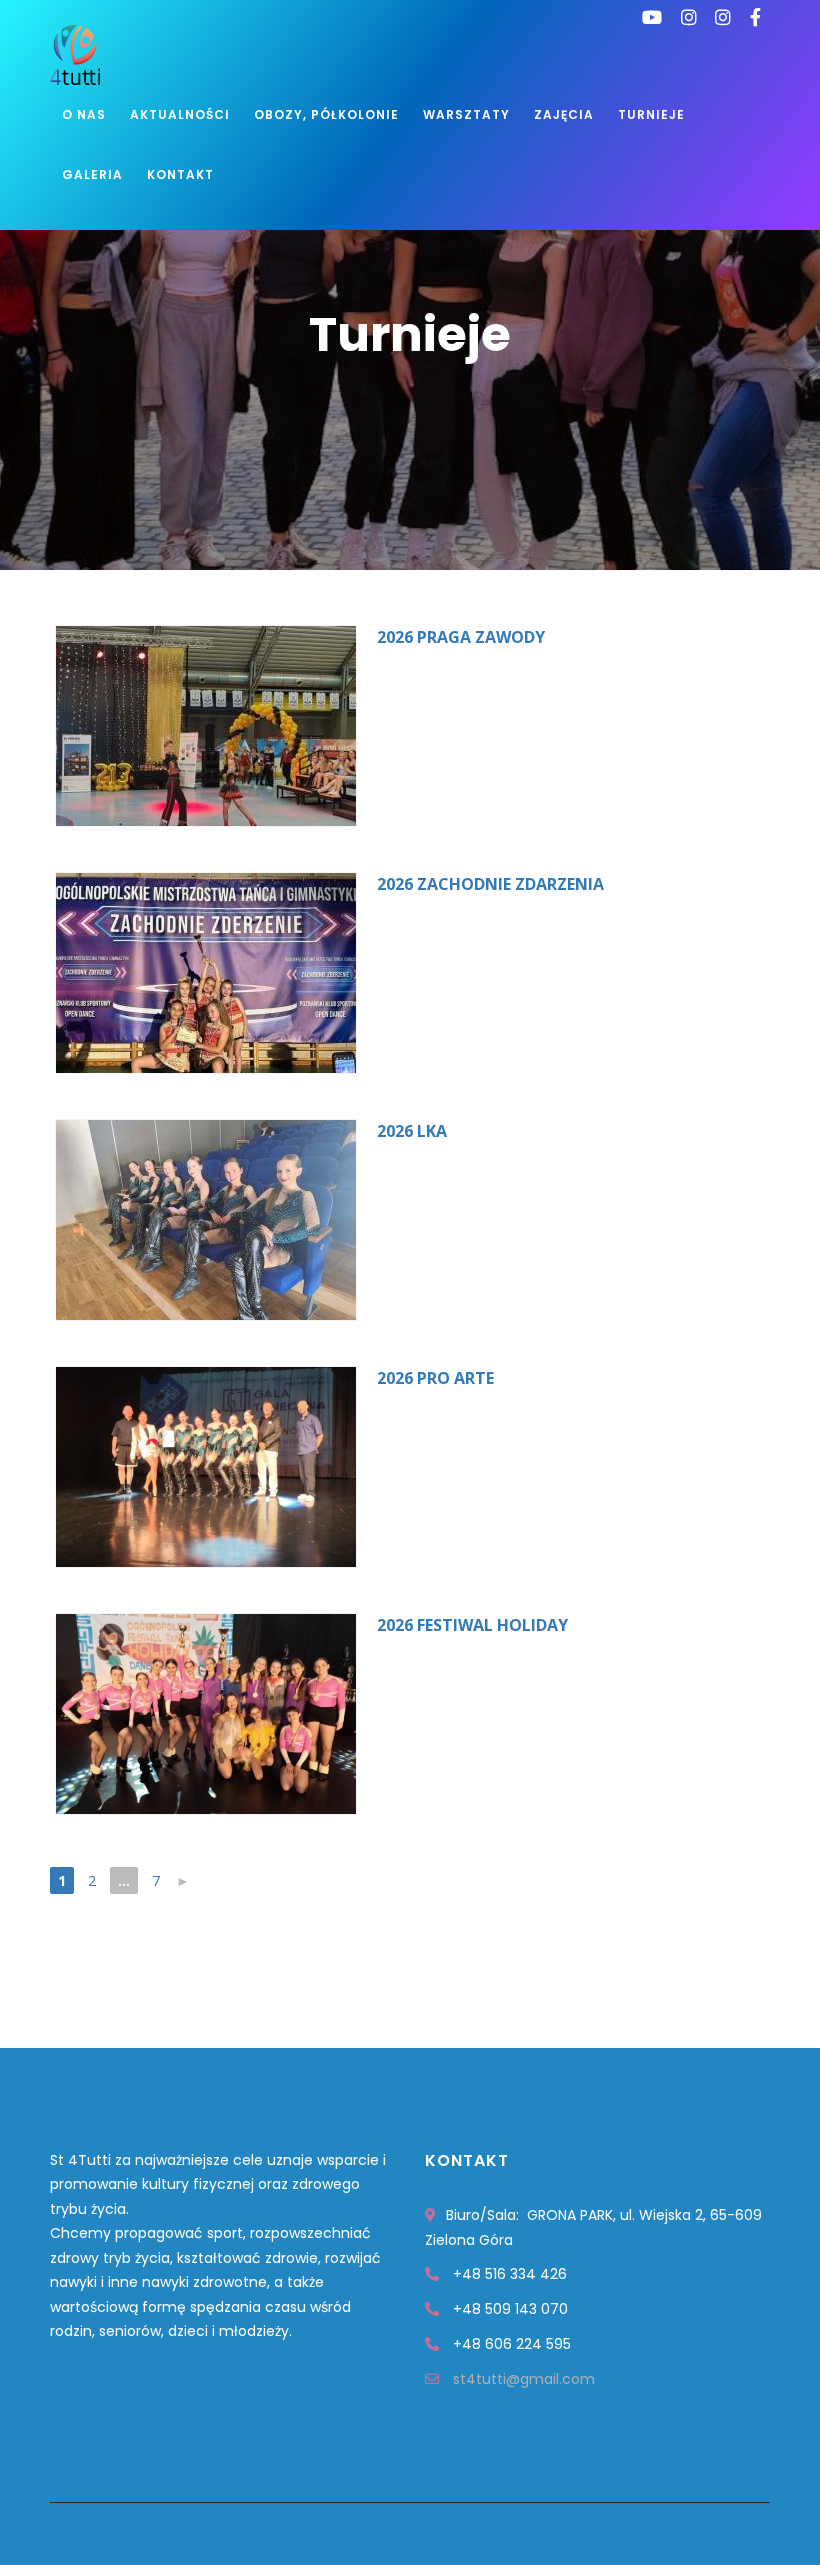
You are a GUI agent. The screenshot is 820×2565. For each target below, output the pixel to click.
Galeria (92, 174)
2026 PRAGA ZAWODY (461, 637)
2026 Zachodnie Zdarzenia (490, 884)
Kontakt (180, 174)
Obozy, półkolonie (326, 114)
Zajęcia (564, 114)
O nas (84, 114)
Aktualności (180, 114)
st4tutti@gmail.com (524, 2379)
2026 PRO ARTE (435, 1378)
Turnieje (651, 114)
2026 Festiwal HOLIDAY (472, 1625)
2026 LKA (412, 1131)
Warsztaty (466, 114)
